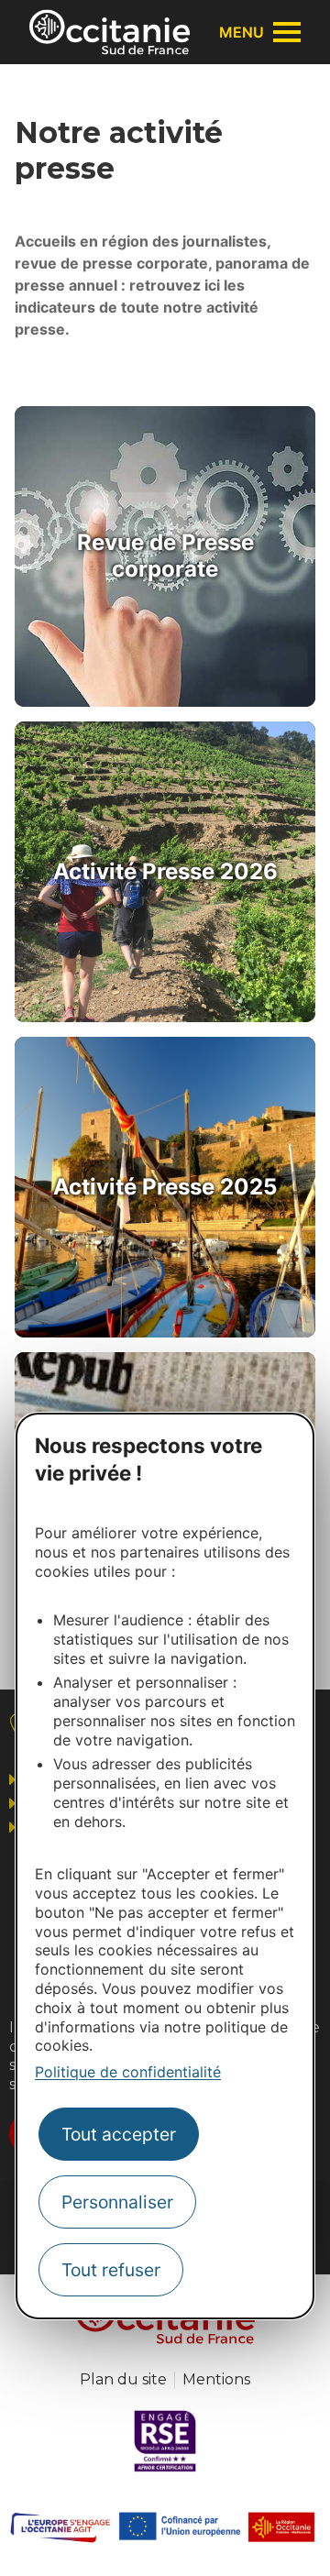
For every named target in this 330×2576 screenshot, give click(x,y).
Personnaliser (117, 2202)
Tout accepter (119, 2134)
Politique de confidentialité (128, 2072)
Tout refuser (111, 2270)
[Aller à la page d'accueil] (110, 32)
